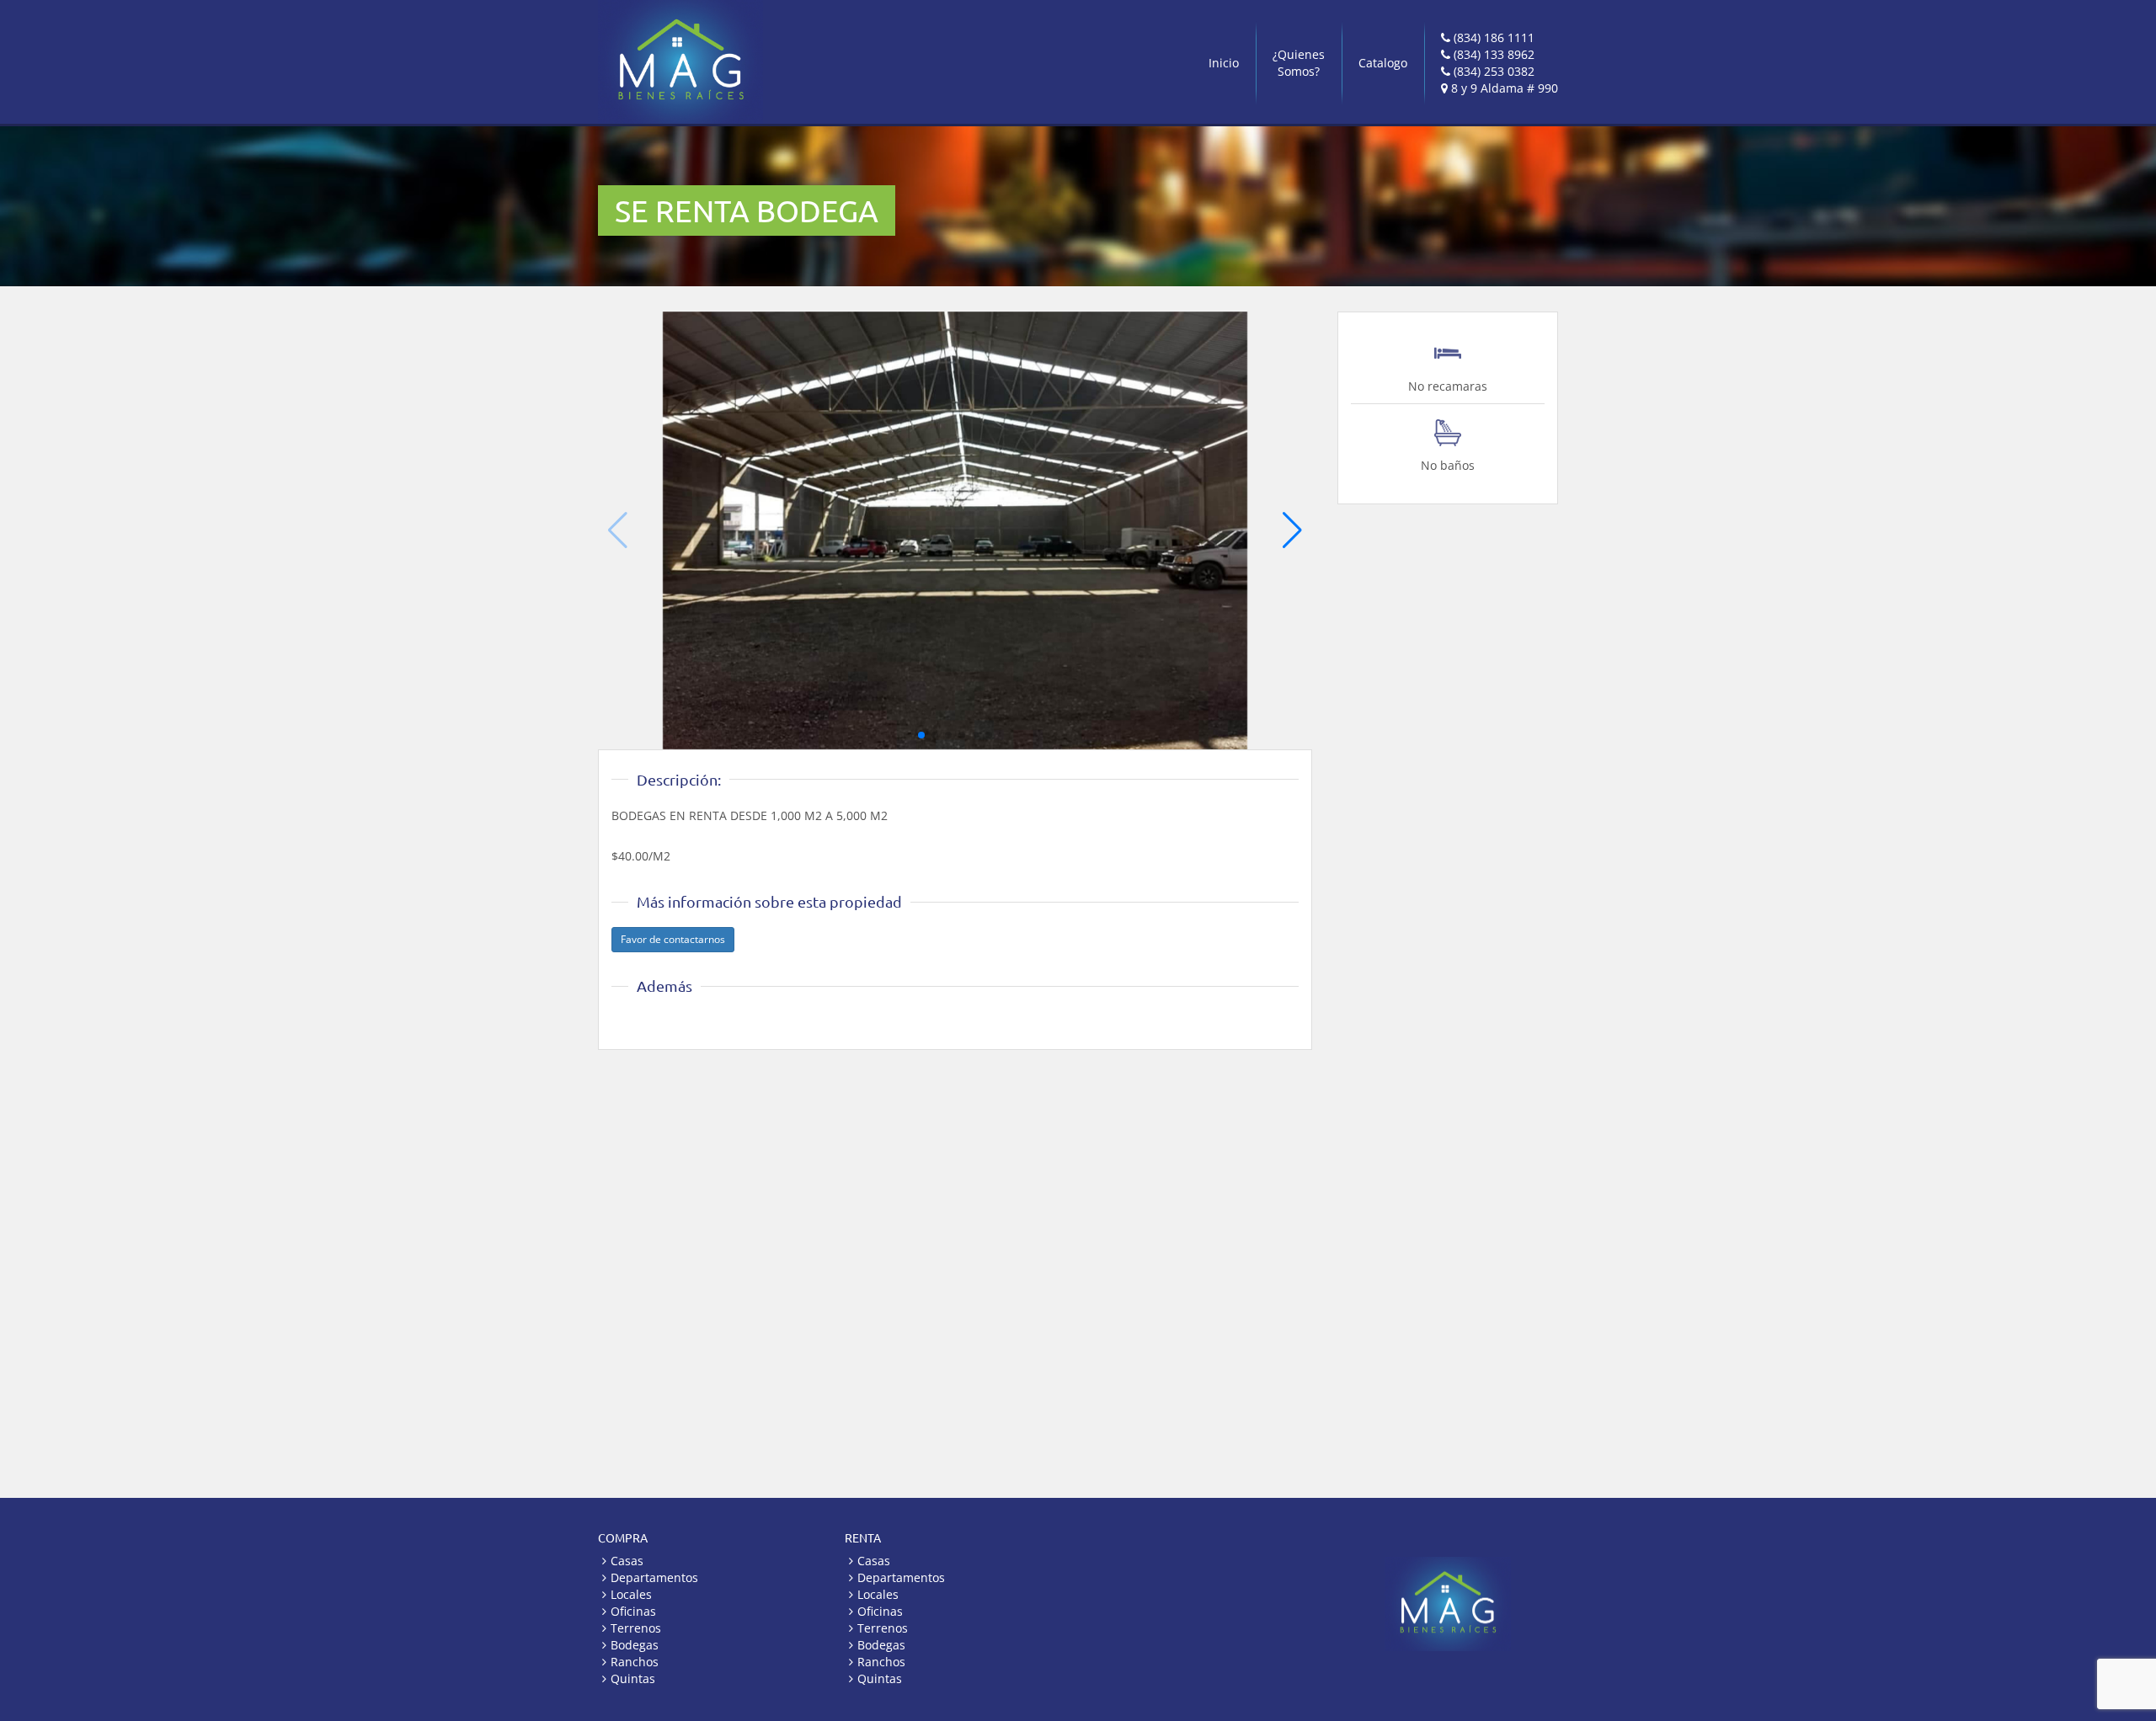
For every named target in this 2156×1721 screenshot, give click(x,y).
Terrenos (636, 1628)
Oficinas (633, 1611)
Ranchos (635, 1662)
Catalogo (1383, 63)
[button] (1292, 530)
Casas (627, 1561)
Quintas (633, 1678)
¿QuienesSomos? (1299, 63)
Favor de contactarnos (673, 939)
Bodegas (635, 1645)
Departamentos (654, 1577)
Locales (631, 1594)
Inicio (1224, 63)
